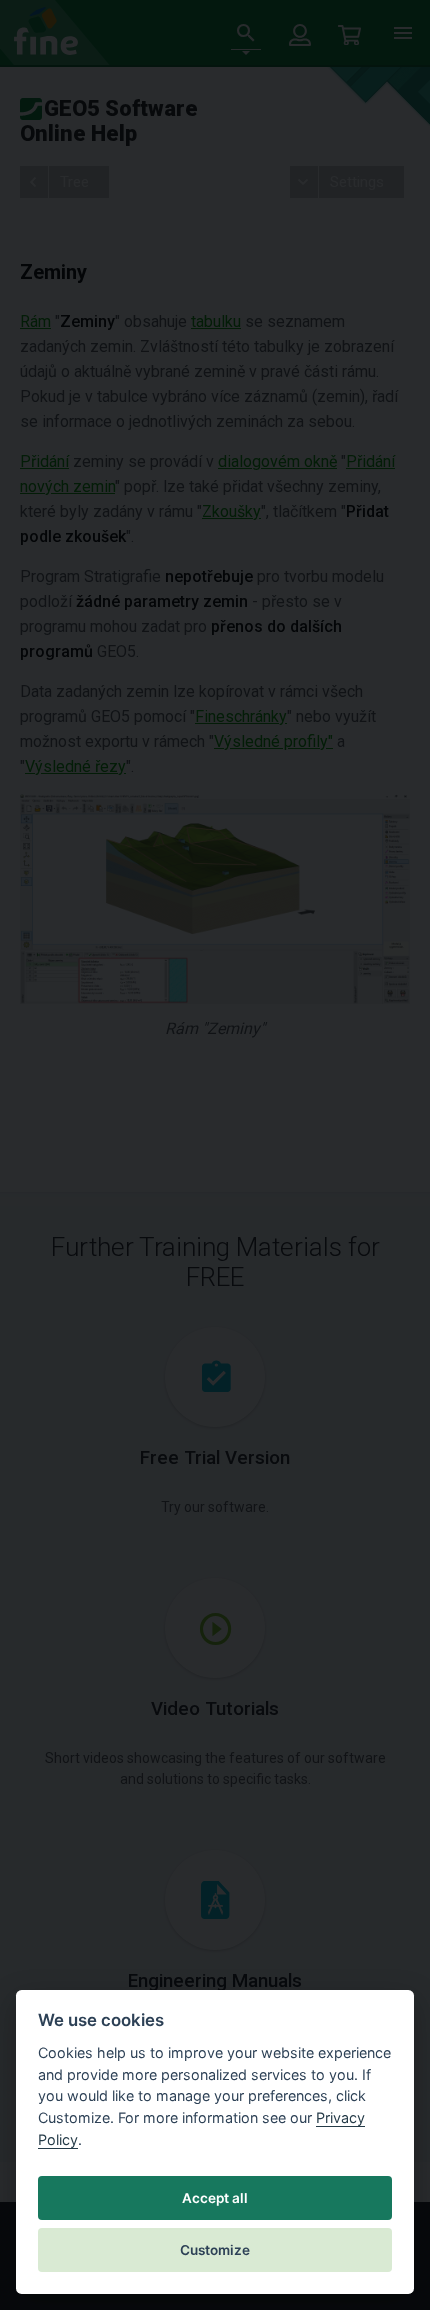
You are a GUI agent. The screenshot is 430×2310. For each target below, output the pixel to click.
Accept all (215, 2198)
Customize (215, 2250)
